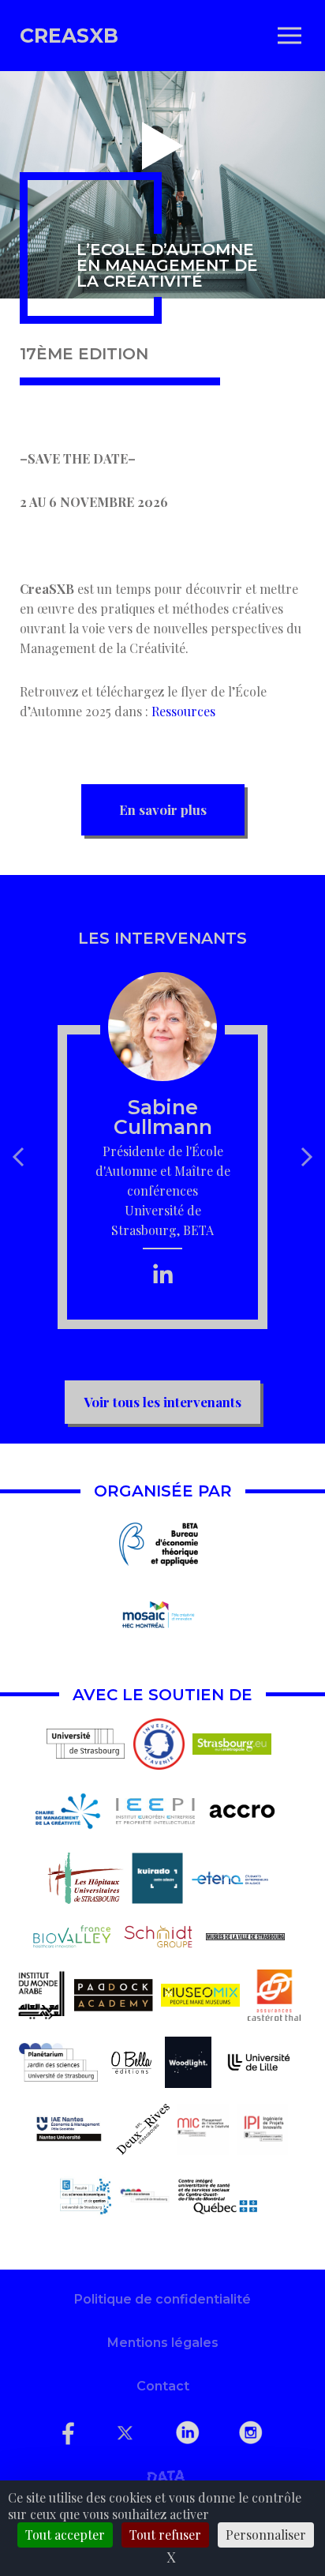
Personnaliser (266, 2535)
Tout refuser (165, 2535)
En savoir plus (163, 809)
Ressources (183, 711)
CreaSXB (69, 36)
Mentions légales (163, 2343)
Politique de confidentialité (162, 2299)
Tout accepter (65, 2535)
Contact (163, 2386)
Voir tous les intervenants (162, 1402)
